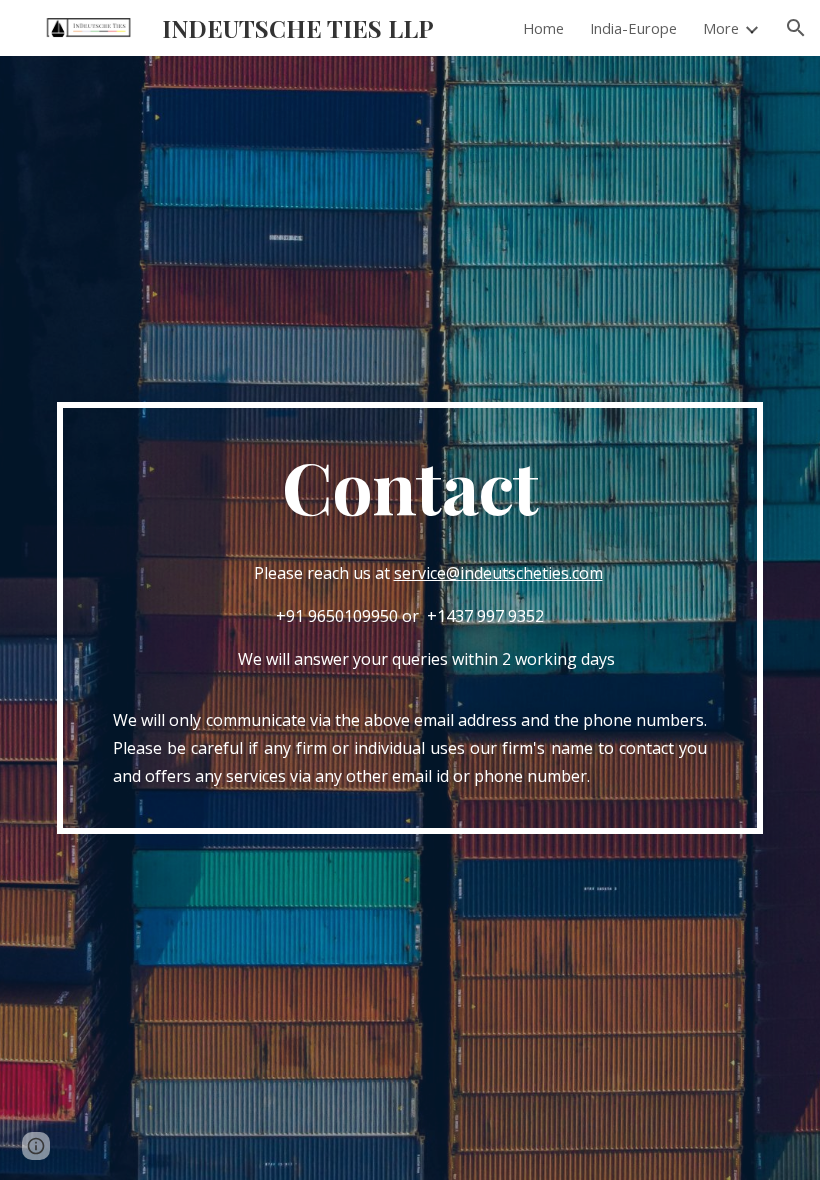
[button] (796, 28)
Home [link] (543, 28)
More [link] (721, 28)
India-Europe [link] (633, 28)
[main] (410, 618)
